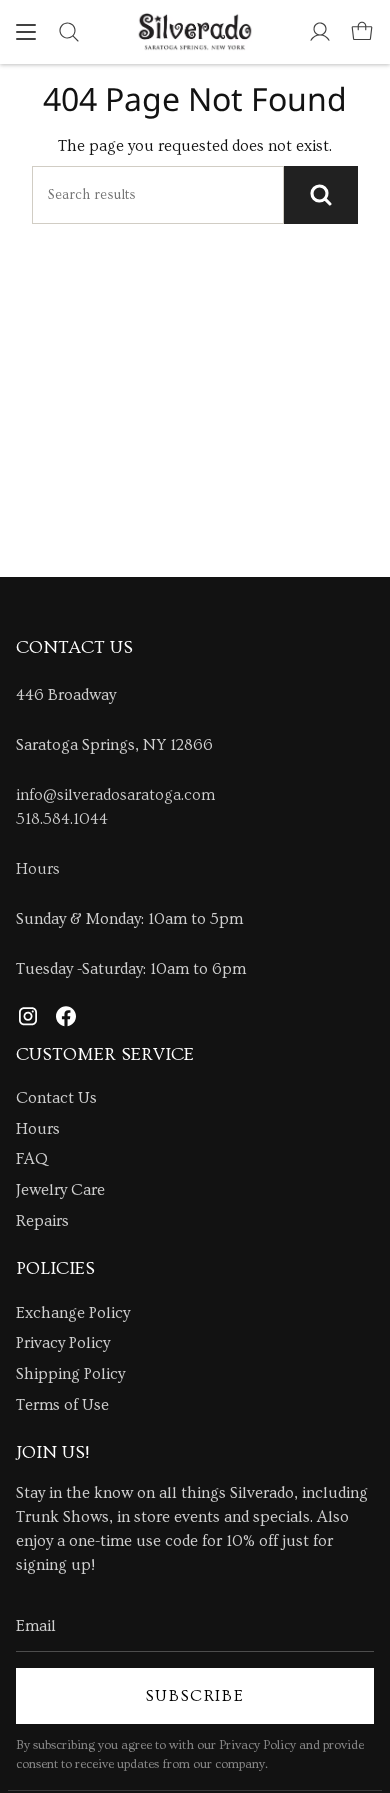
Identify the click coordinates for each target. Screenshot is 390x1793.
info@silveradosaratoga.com (115, 795)
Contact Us (56, 1098)
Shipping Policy (70, 1374)
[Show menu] (26, 32)
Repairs (42, 1221)
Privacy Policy (63, 1343)
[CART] (362, 32)
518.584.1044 (62, 819)
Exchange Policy (73, 1313)
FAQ (32, 1159)
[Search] (321, 195)
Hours (38, 869)
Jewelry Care (60, 1190)
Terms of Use (62, 1405)
